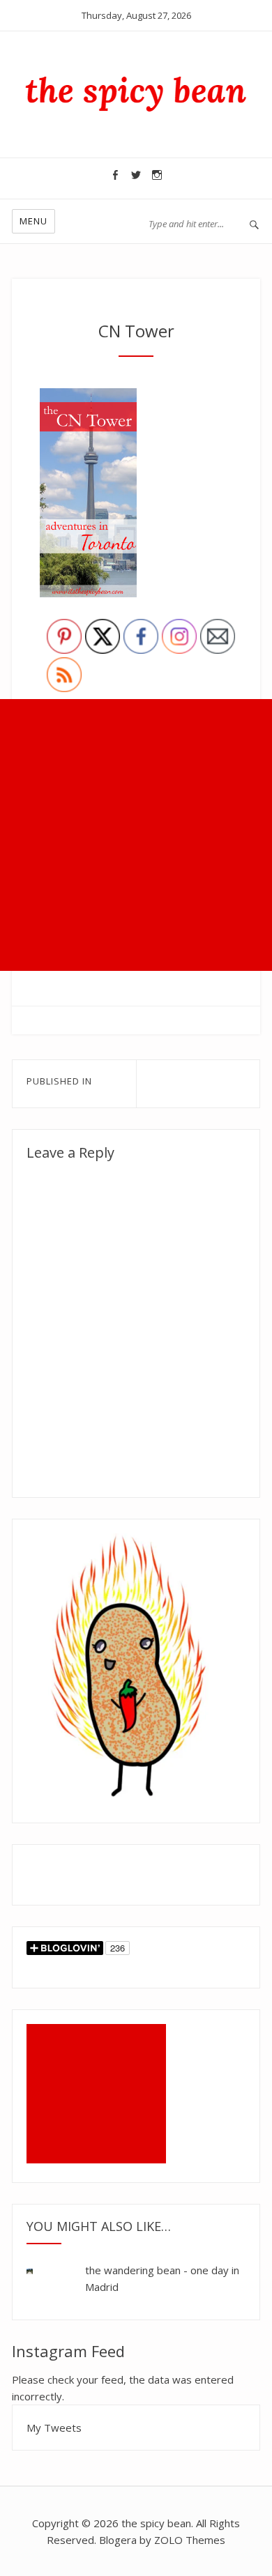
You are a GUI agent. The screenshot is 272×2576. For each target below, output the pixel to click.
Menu (33, 221)
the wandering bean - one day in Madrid (162, 2278)
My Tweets (54, 2428)
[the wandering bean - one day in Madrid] (40, 2272)
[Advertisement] (136, 835)
